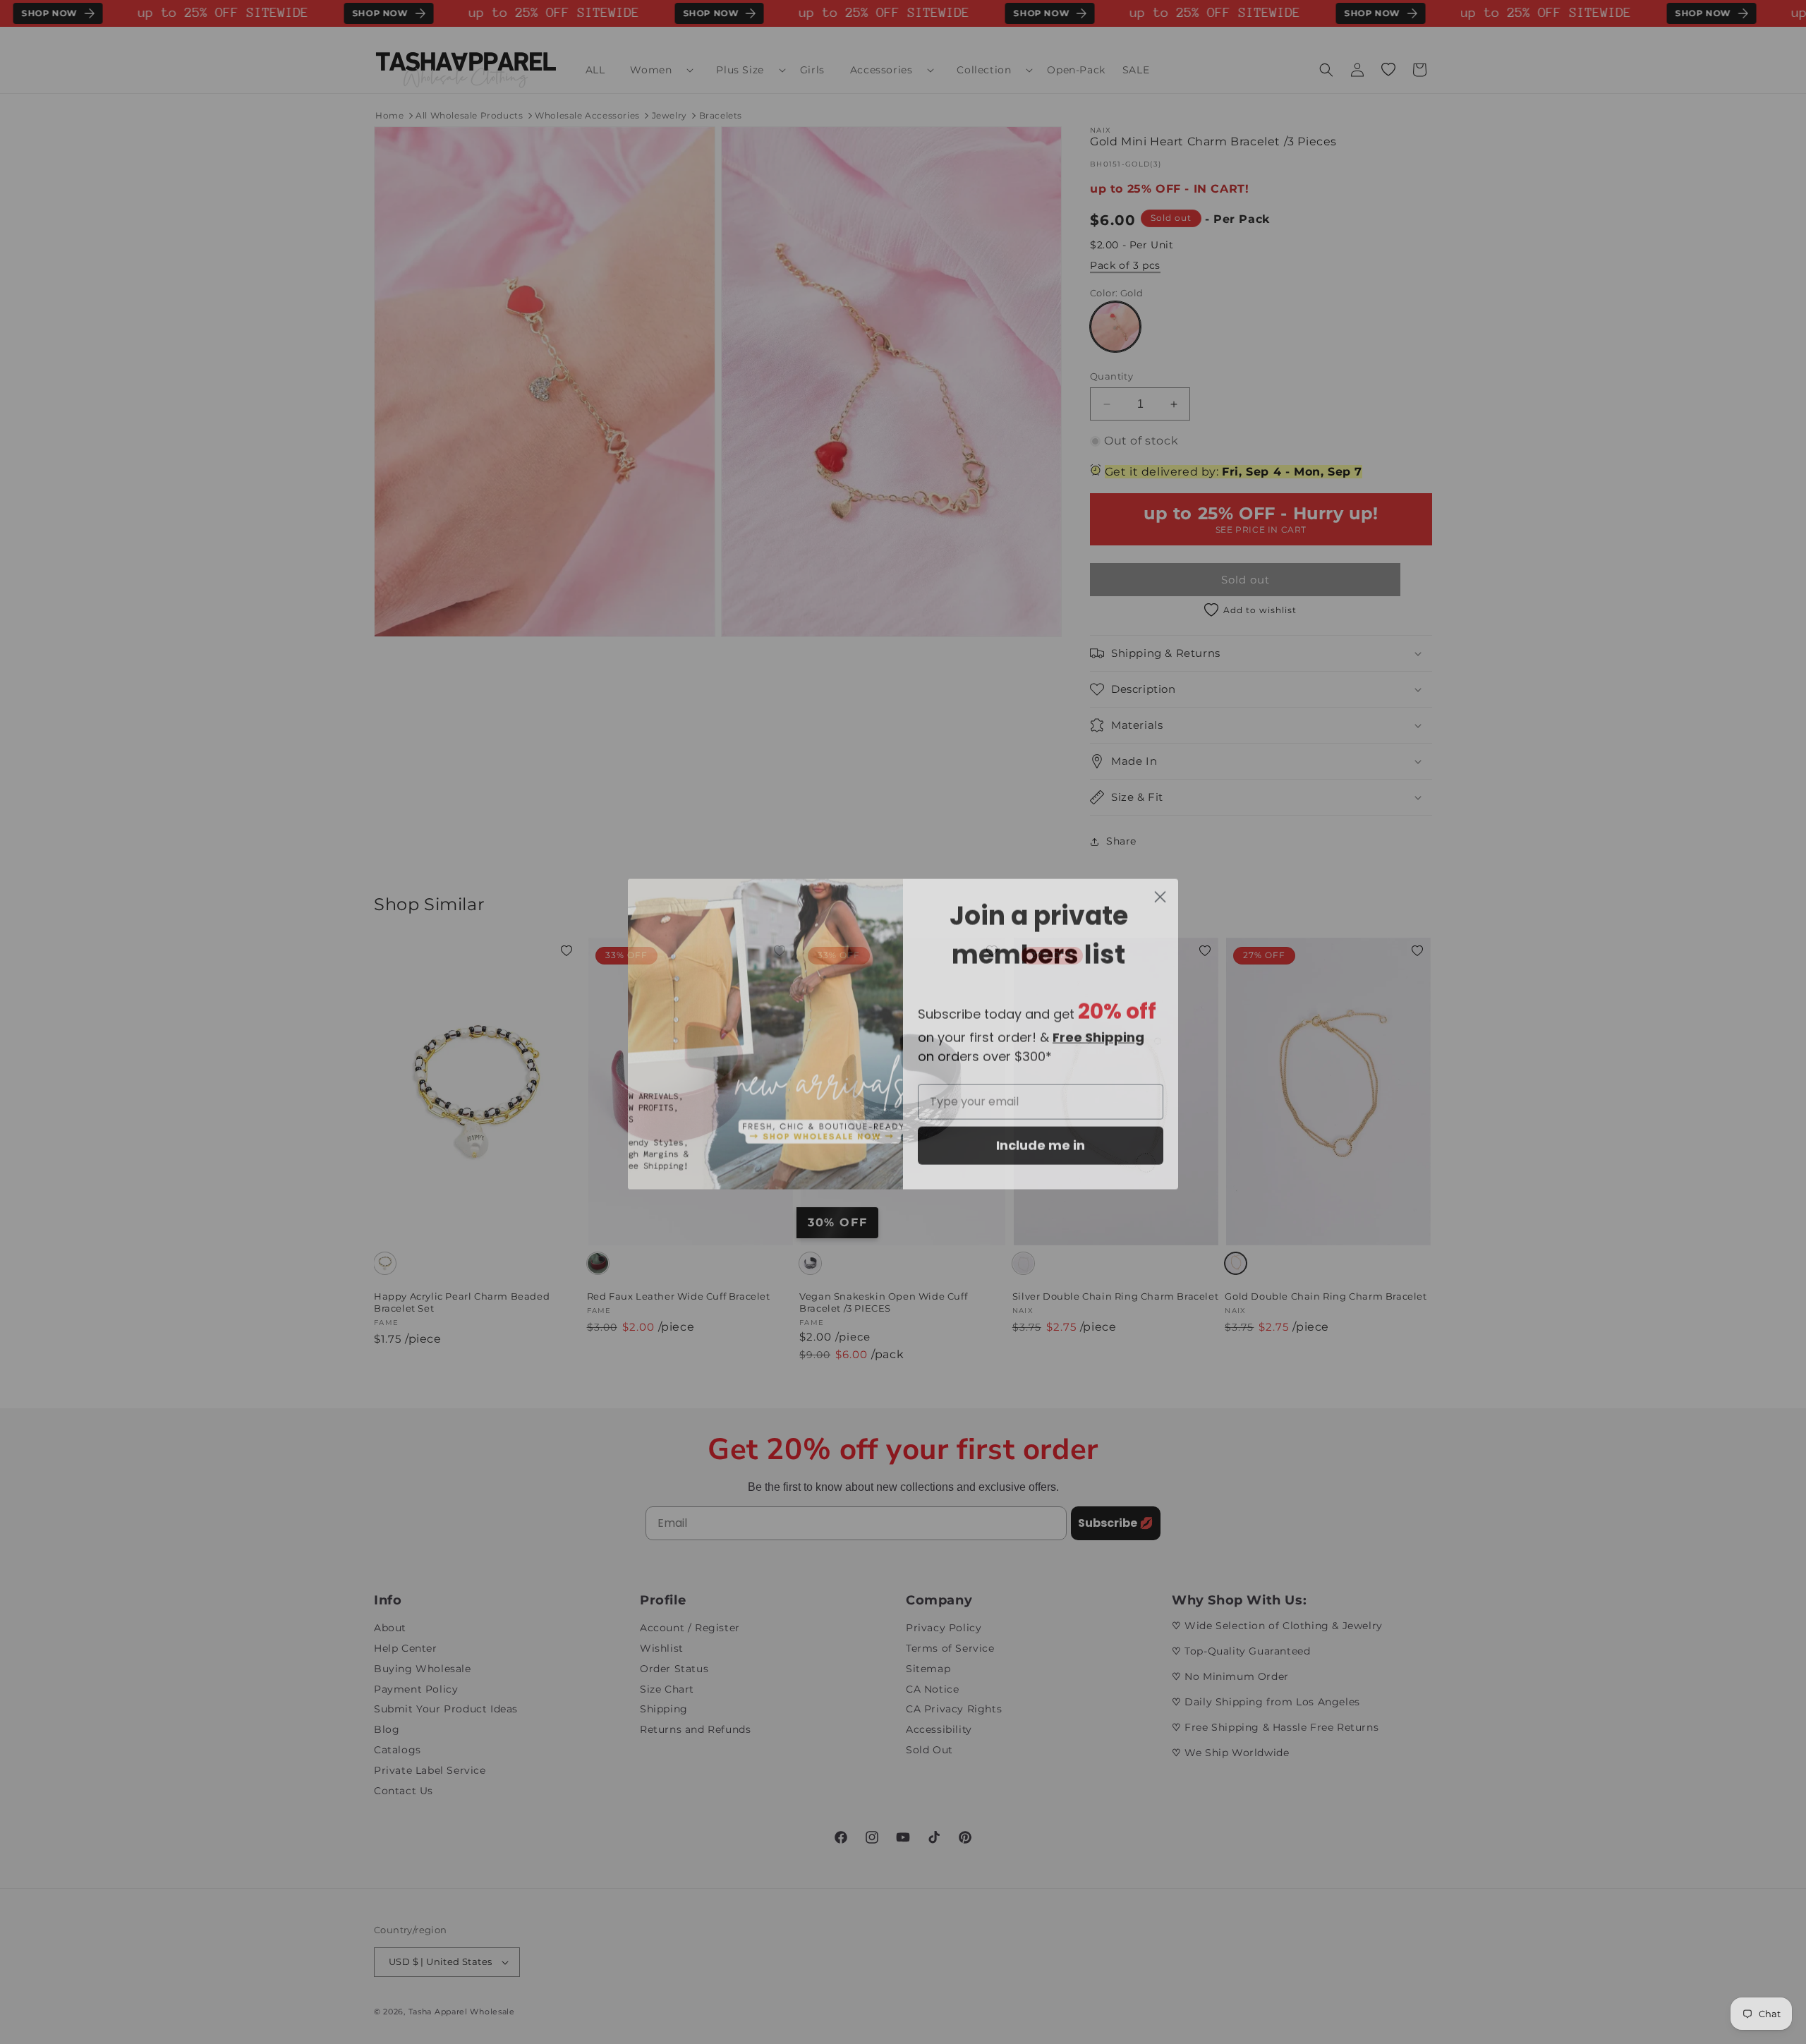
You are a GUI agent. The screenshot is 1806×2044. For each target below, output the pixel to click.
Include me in (1041, 1133)
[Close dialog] (1160, 885)
